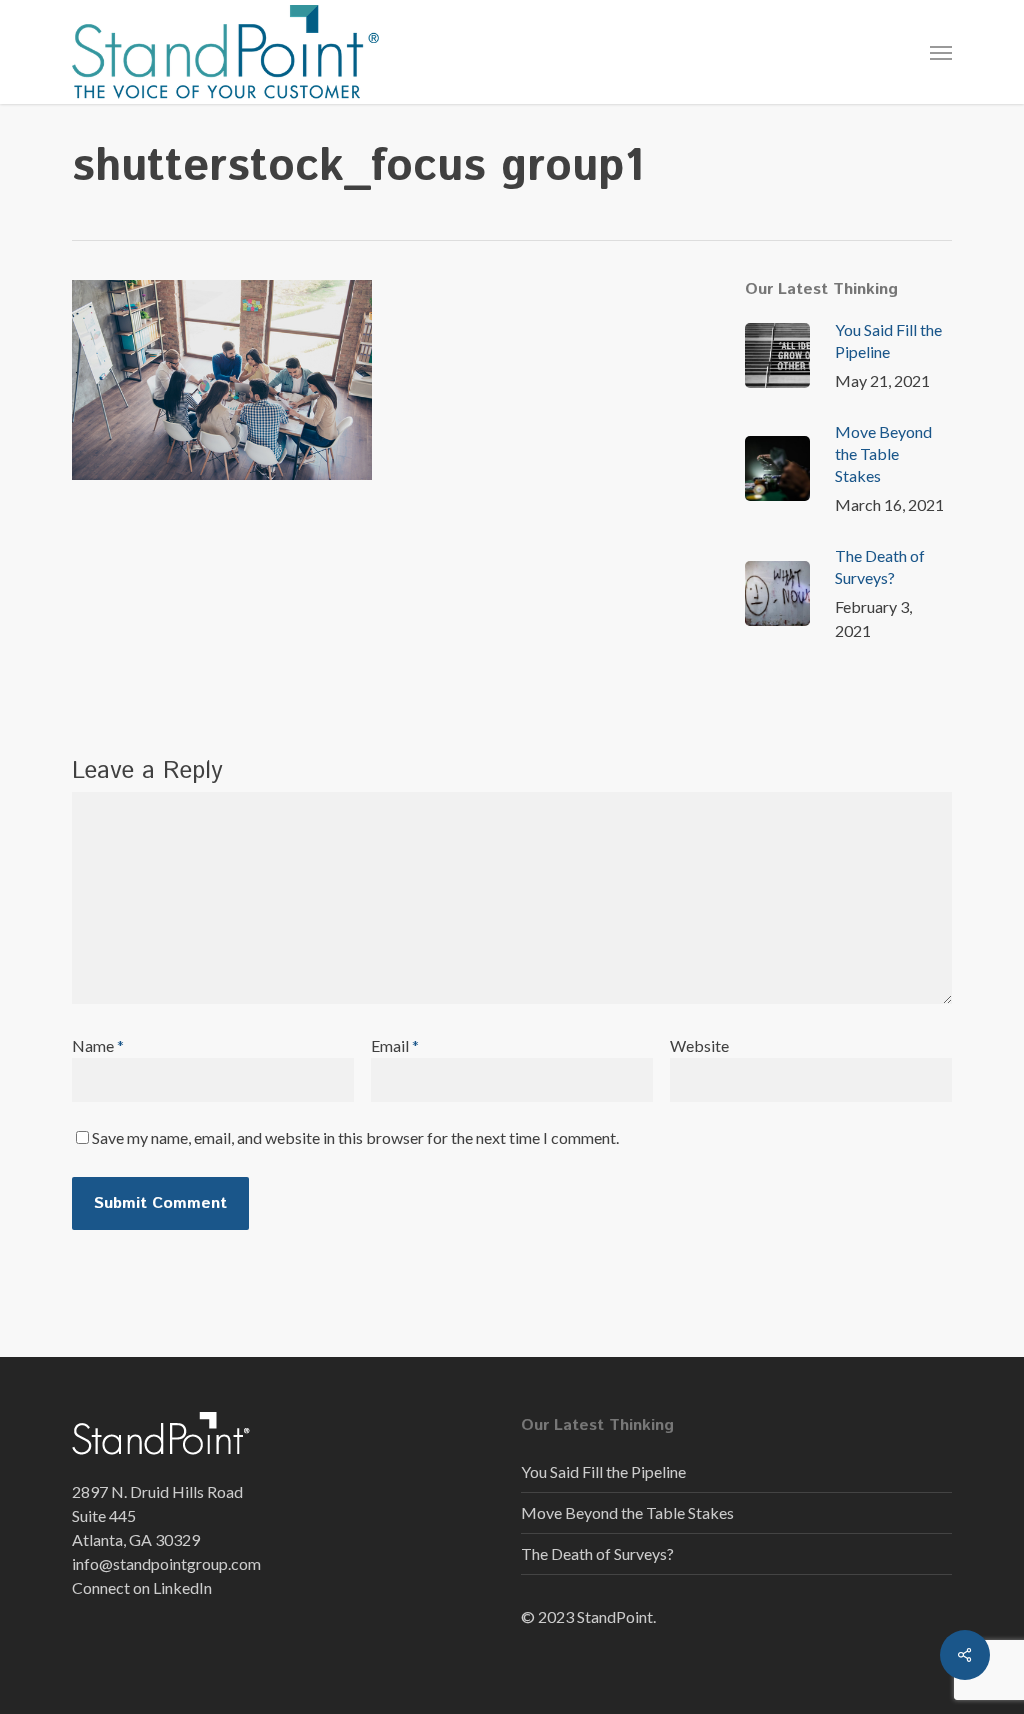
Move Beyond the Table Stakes (627, 1512)
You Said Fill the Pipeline (603, 1471)
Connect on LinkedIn (142, 1587)
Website (699, 1045)
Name (98, 1045)
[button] (941, 52)
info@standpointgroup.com (166, 1563)
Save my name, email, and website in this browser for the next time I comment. (355, 1137)
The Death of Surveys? (597, 1553)
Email (395, 1045)
